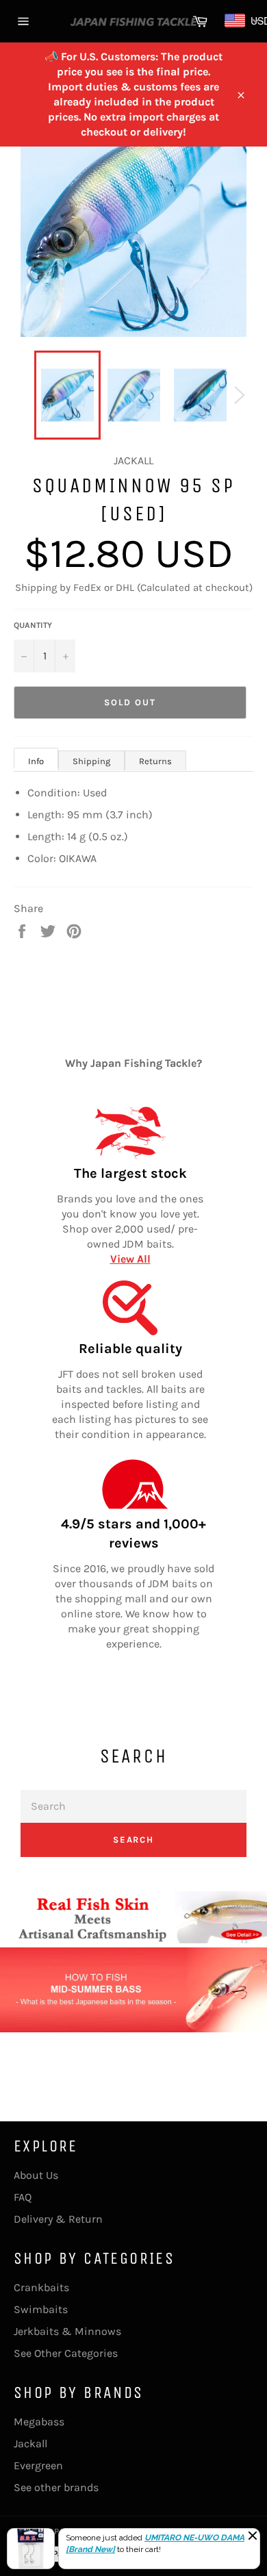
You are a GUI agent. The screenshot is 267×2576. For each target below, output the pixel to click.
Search (134, 1840)
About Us (36, 2175)
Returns (155, 761)
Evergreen (38, 2465)
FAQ (23, 2197)
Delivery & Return (58, 2219)
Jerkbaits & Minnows (67, 2331)
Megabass (39, 2422)
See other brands (56, 2487)
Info (36, 761)
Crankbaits (41, 2287)
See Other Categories (66, 2353)
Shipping (91, 761)
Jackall (30, 2444)
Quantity (33, 625)
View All (130, 1259)
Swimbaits (41, 2309)
